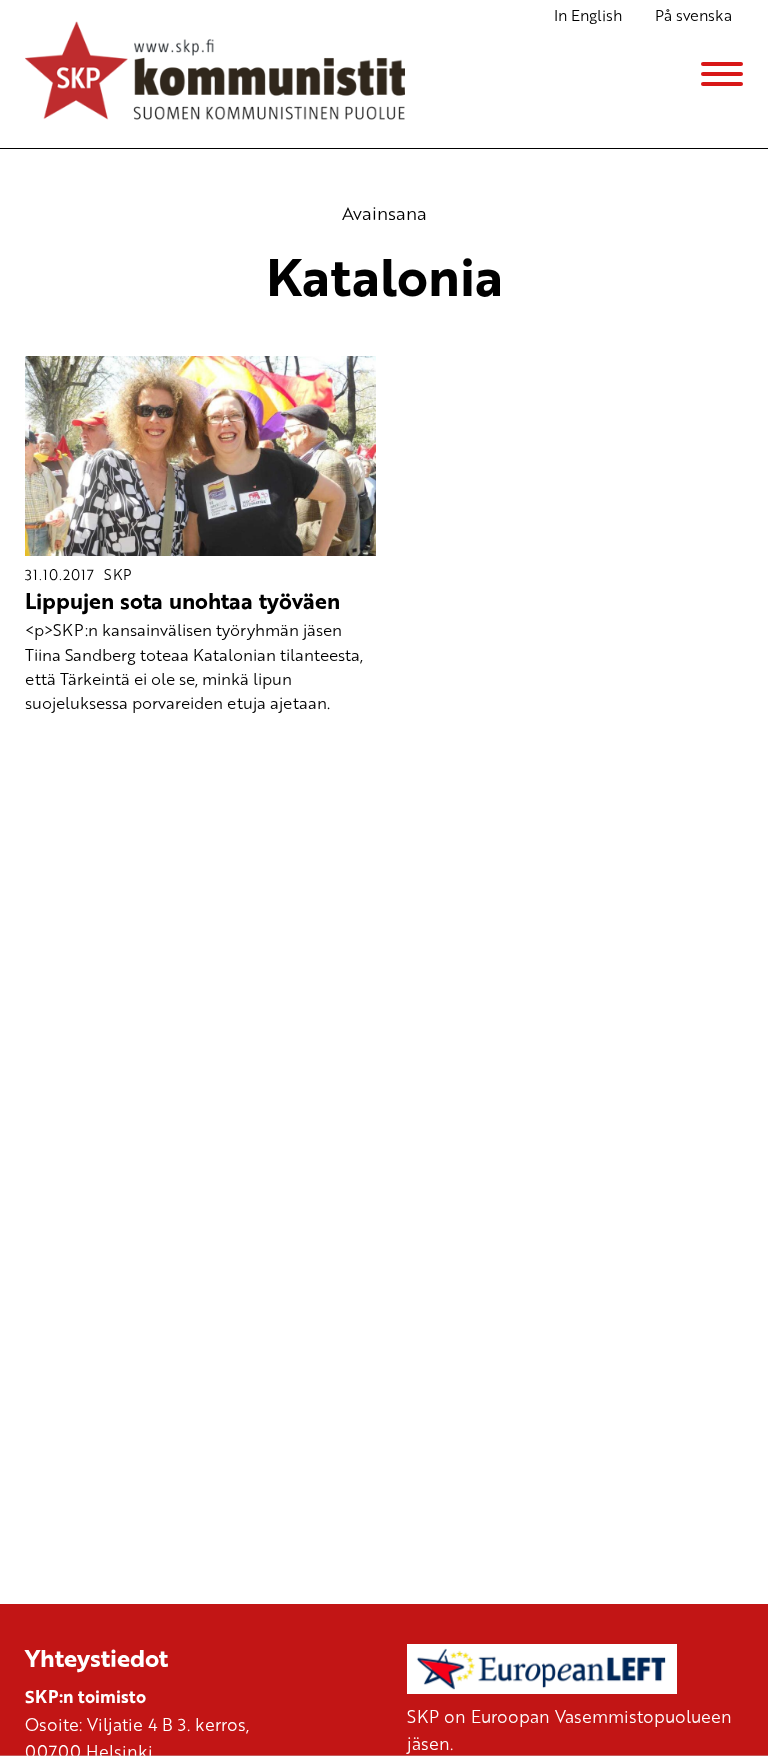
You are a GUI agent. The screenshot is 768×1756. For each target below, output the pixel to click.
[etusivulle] (215, 74)
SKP (117, 574)
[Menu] (722, 74)
